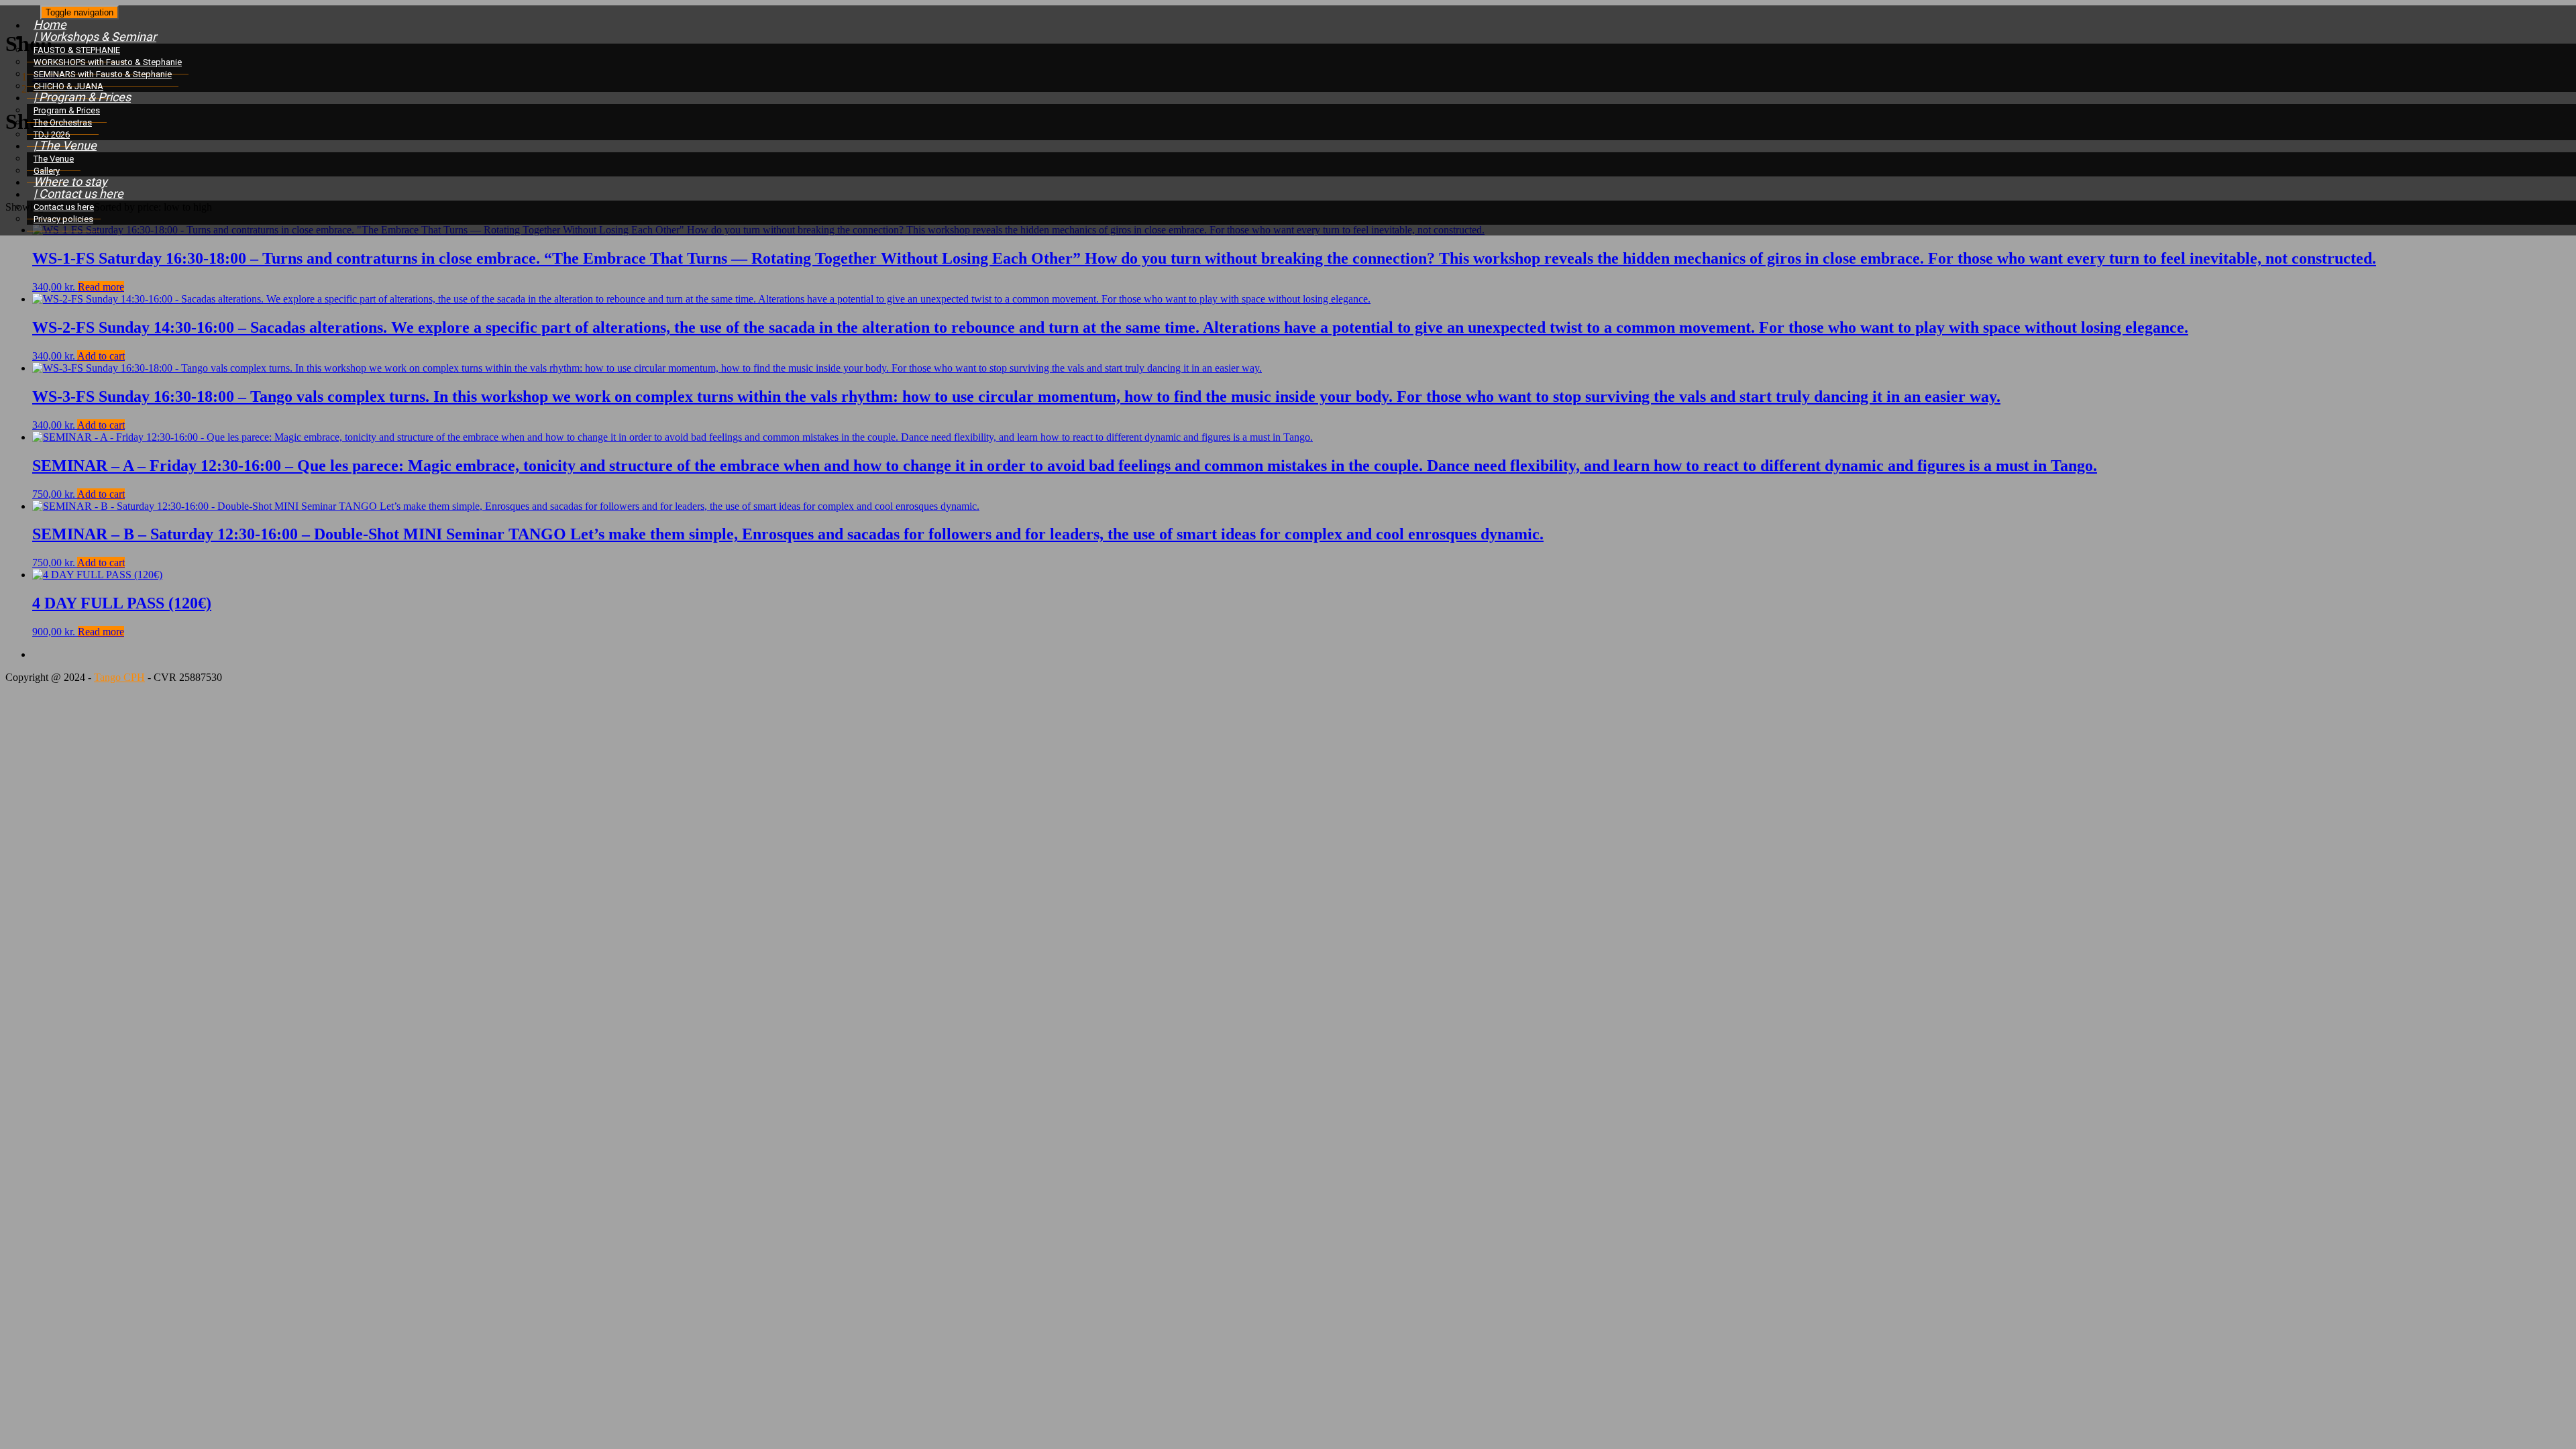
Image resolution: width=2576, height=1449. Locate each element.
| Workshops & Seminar (95, 37)
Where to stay (70, 181)
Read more (101, 287)
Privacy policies (63, 219)
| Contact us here (78, 194)
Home (50, 24)
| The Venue (65, 145)
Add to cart (101, 356)
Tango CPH (119, 677)
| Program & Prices (82, 97)
